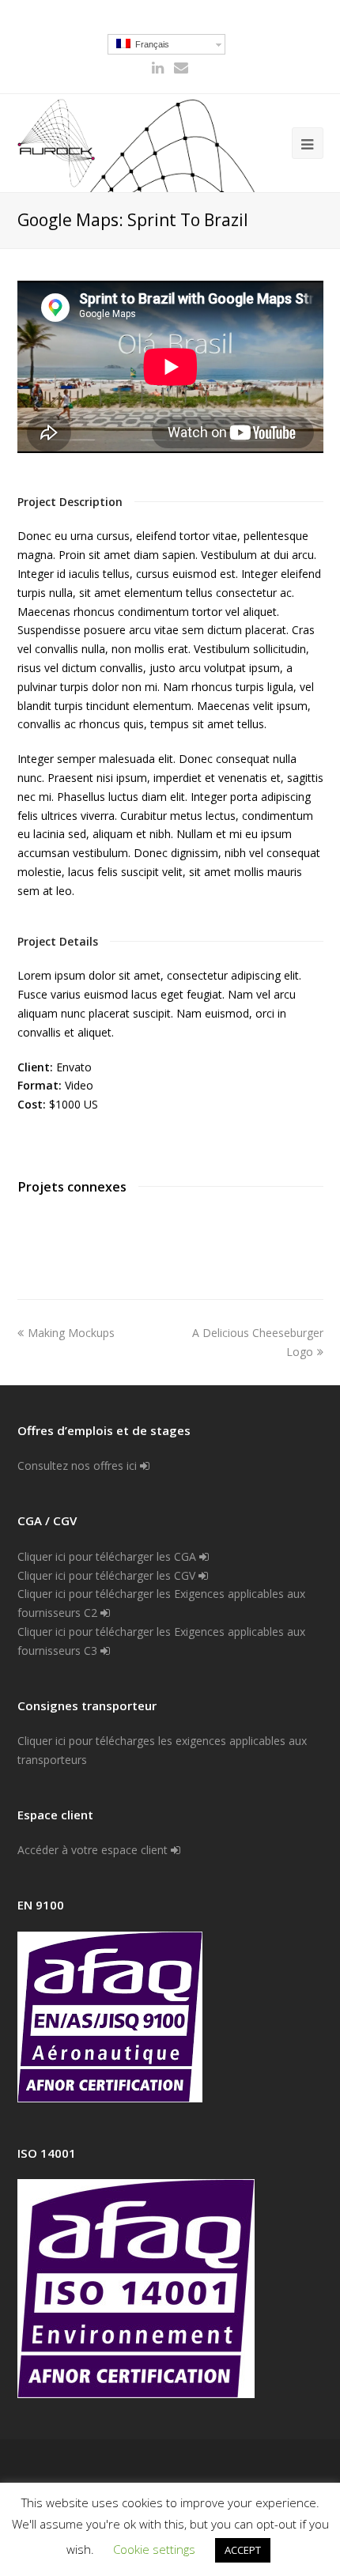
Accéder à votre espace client (94, 1850)
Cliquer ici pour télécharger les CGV (108, 1575)
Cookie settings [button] (154, 2549)
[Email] (181, 68)
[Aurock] (57, 143)
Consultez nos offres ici (79, 1466)
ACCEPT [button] (243, 2550)
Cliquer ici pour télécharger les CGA (108, 1556)
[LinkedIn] (158, 68)
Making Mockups (71, 1333)
